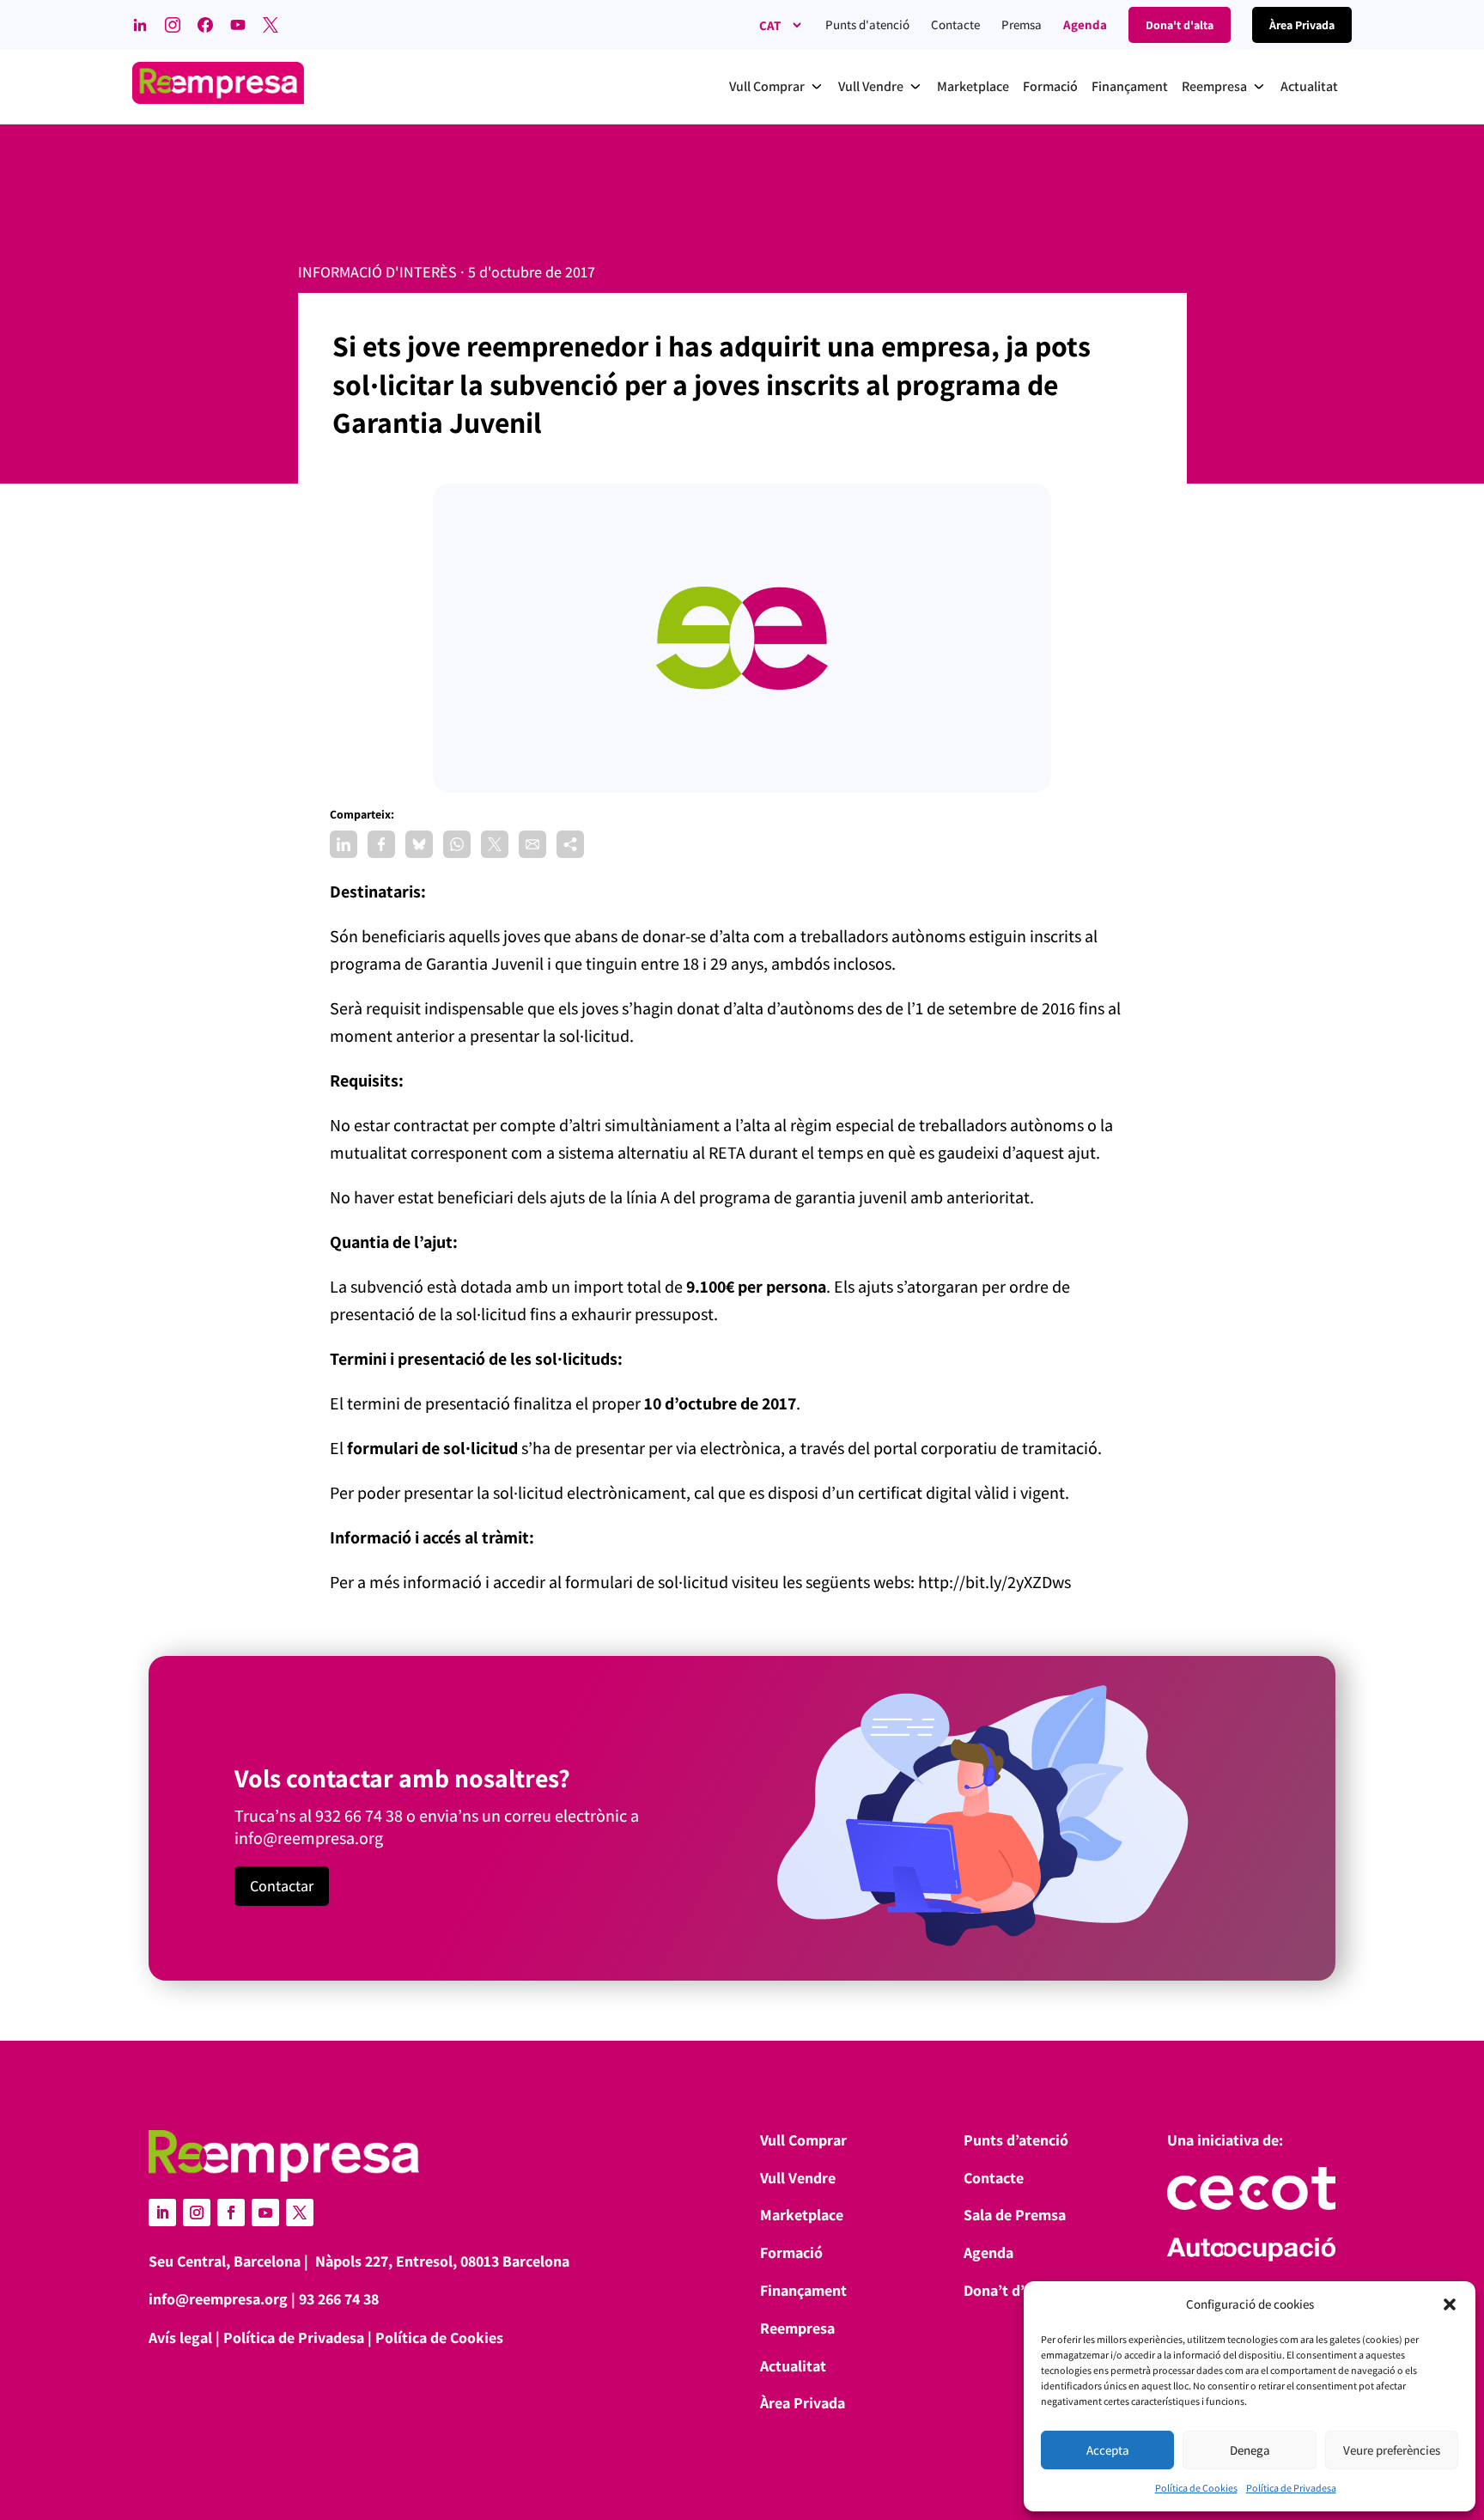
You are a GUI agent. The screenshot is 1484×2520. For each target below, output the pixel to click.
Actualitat (793, 2366)
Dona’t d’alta (1007, 2290)
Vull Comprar (803, 2140)
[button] (1450, 2304)
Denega (1250, 2450)
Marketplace (802, 2215)
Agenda (1085, 24)
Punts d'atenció (867, 24)
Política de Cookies (1196, 2488)
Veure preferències (1392, 2450)
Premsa (1022, 24)
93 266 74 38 (339, 2299)
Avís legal (180, 2337)
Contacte (955, 24)
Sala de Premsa (1015, 2215)
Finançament (803, 2290)
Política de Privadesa (1291, 2488)
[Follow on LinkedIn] (162, 2213)
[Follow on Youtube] (265, 2213)
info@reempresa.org (309, 1838)
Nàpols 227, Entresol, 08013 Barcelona (442, 2261)
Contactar (282, 1886)
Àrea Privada (803, 2403)
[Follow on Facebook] (231, 2213)
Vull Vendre (798, 2178)
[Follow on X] (300, 2213)
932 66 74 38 (359, 1816)
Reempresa (797, 2328)
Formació (791, 2252)
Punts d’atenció (1016, 2140)
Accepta (1108, 2450)
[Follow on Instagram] (197, 2213)
